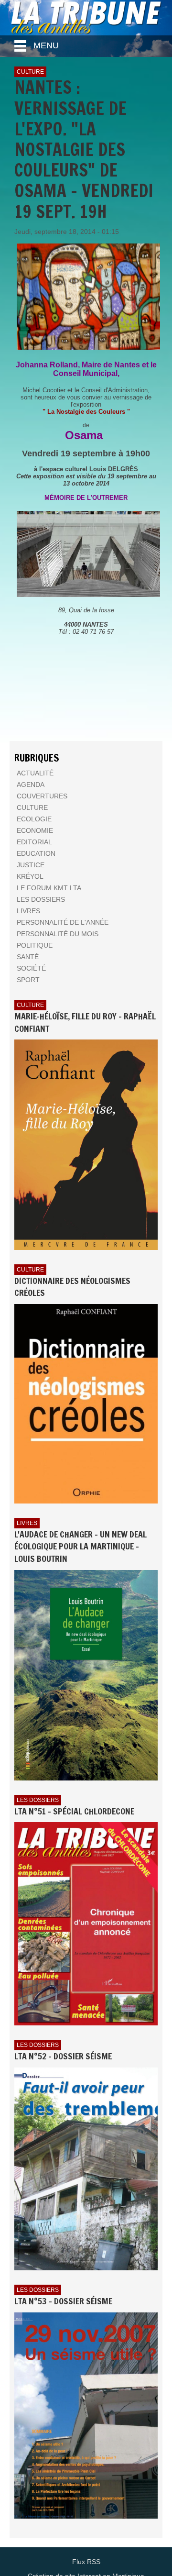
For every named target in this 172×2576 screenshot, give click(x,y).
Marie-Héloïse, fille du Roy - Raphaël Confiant (85, 1022)
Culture (30, 72)
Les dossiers (38, 1800)
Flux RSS (86, 2562)
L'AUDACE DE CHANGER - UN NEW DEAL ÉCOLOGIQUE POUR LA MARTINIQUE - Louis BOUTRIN (81, 1546)
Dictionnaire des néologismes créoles (72, 1287)
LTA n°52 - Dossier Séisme (63, 2056)
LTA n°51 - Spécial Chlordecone (74, 1811)
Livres (27, 1523)
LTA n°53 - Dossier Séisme (63, 2301)
